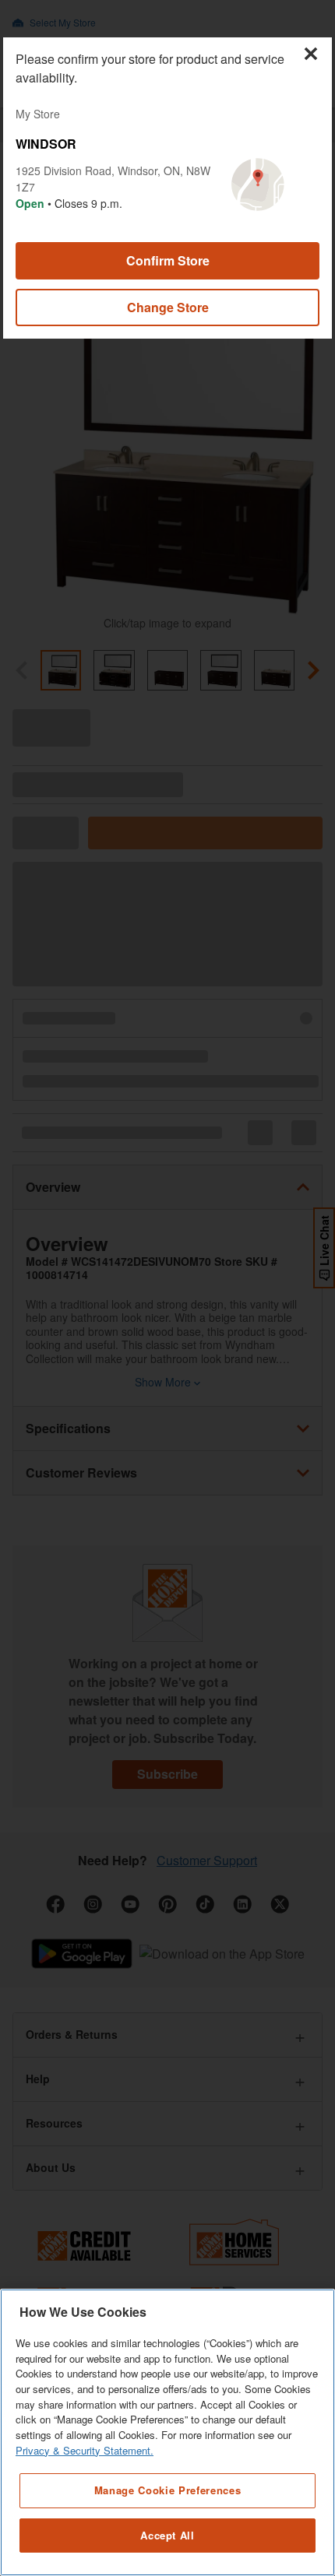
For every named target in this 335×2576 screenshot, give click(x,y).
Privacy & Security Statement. (85, 2450)
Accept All (167, 2535)
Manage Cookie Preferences (167, 2490)
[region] (167, 2432)
